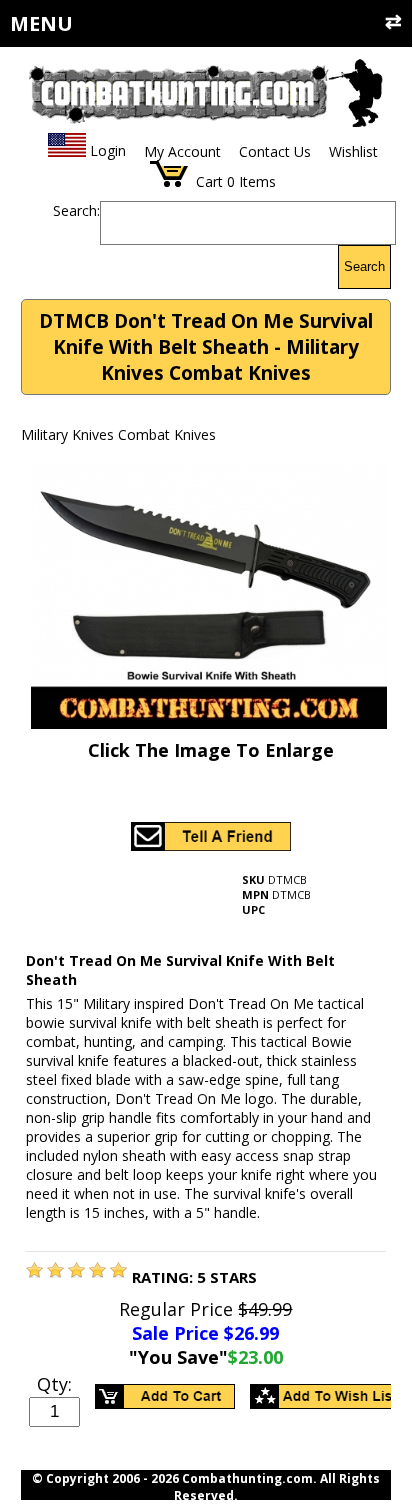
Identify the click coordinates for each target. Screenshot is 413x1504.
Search (364, 266)
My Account (182, 151)
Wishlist (353, 151)
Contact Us (275, 151)
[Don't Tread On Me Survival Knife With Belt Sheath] (34, 1272)
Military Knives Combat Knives (118, 434)
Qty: (54, 1384)
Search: (76, 210)
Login (108, 151)
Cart (209, 181)
